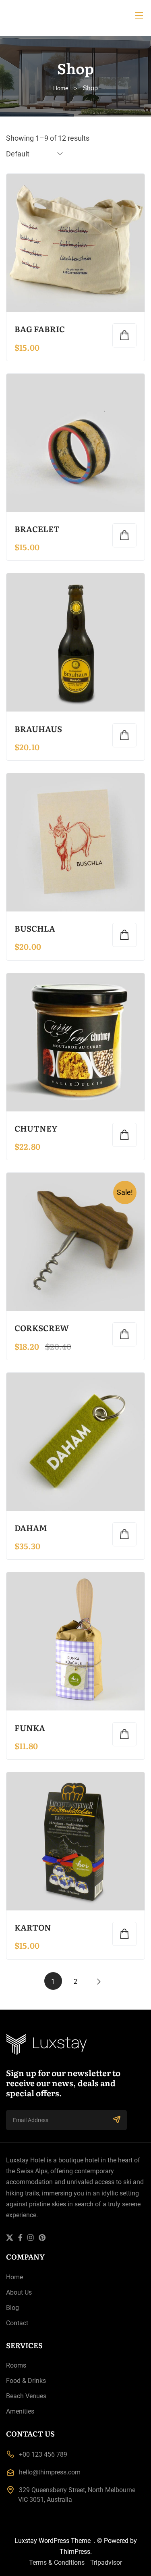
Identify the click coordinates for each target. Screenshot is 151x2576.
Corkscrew (42, 1328)
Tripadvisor (106, 2562)
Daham (31, 1527)
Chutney (36, 1128)
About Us (19, 2292)
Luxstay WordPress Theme (53, 2541)
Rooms (16, 2365)
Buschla (35, 928)
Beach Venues (26, 2396)
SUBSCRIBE (117, 2120)
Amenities (20, 2411)
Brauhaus (38, 728)
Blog (12, 2308)
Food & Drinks (26, 2381)
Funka (30, 1727)
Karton (33, 1927)
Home (61, 88)
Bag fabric (40, 329)
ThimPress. (76, 2552)
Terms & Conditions (57, 2562)
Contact (17, 2323)
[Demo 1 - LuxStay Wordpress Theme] (75, 15)
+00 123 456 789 (43, 2454)
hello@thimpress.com (50, 2472)
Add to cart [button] (124, 335)
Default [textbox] (18, 154)
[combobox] (35, 153)
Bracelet (37, 529)
